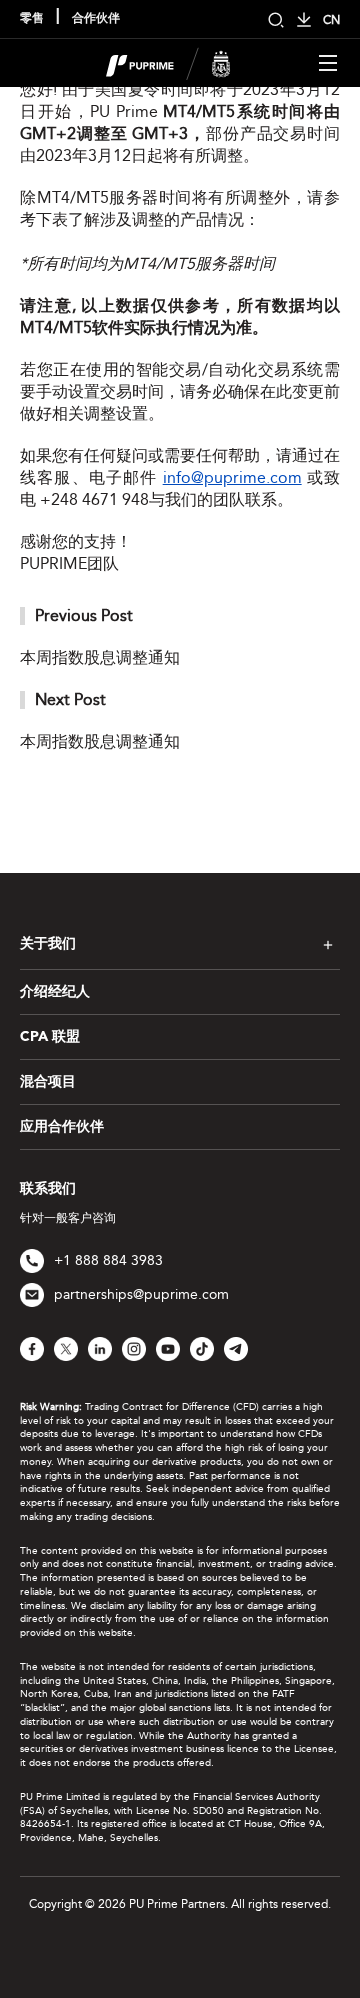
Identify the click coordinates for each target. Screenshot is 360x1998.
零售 (32, 19)
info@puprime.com (232, 477)
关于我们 (48, 944)
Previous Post (84, 615)
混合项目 (48, 1082)
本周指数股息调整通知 (100, 657)
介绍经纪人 (55, 992)
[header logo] (168, 61)
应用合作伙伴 (62, 1127)
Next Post (70, 699)
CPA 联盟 (50, 1037)
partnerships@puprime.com (141, 1294)
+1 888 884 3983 (108, 1260)
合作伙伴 (96, 19)
